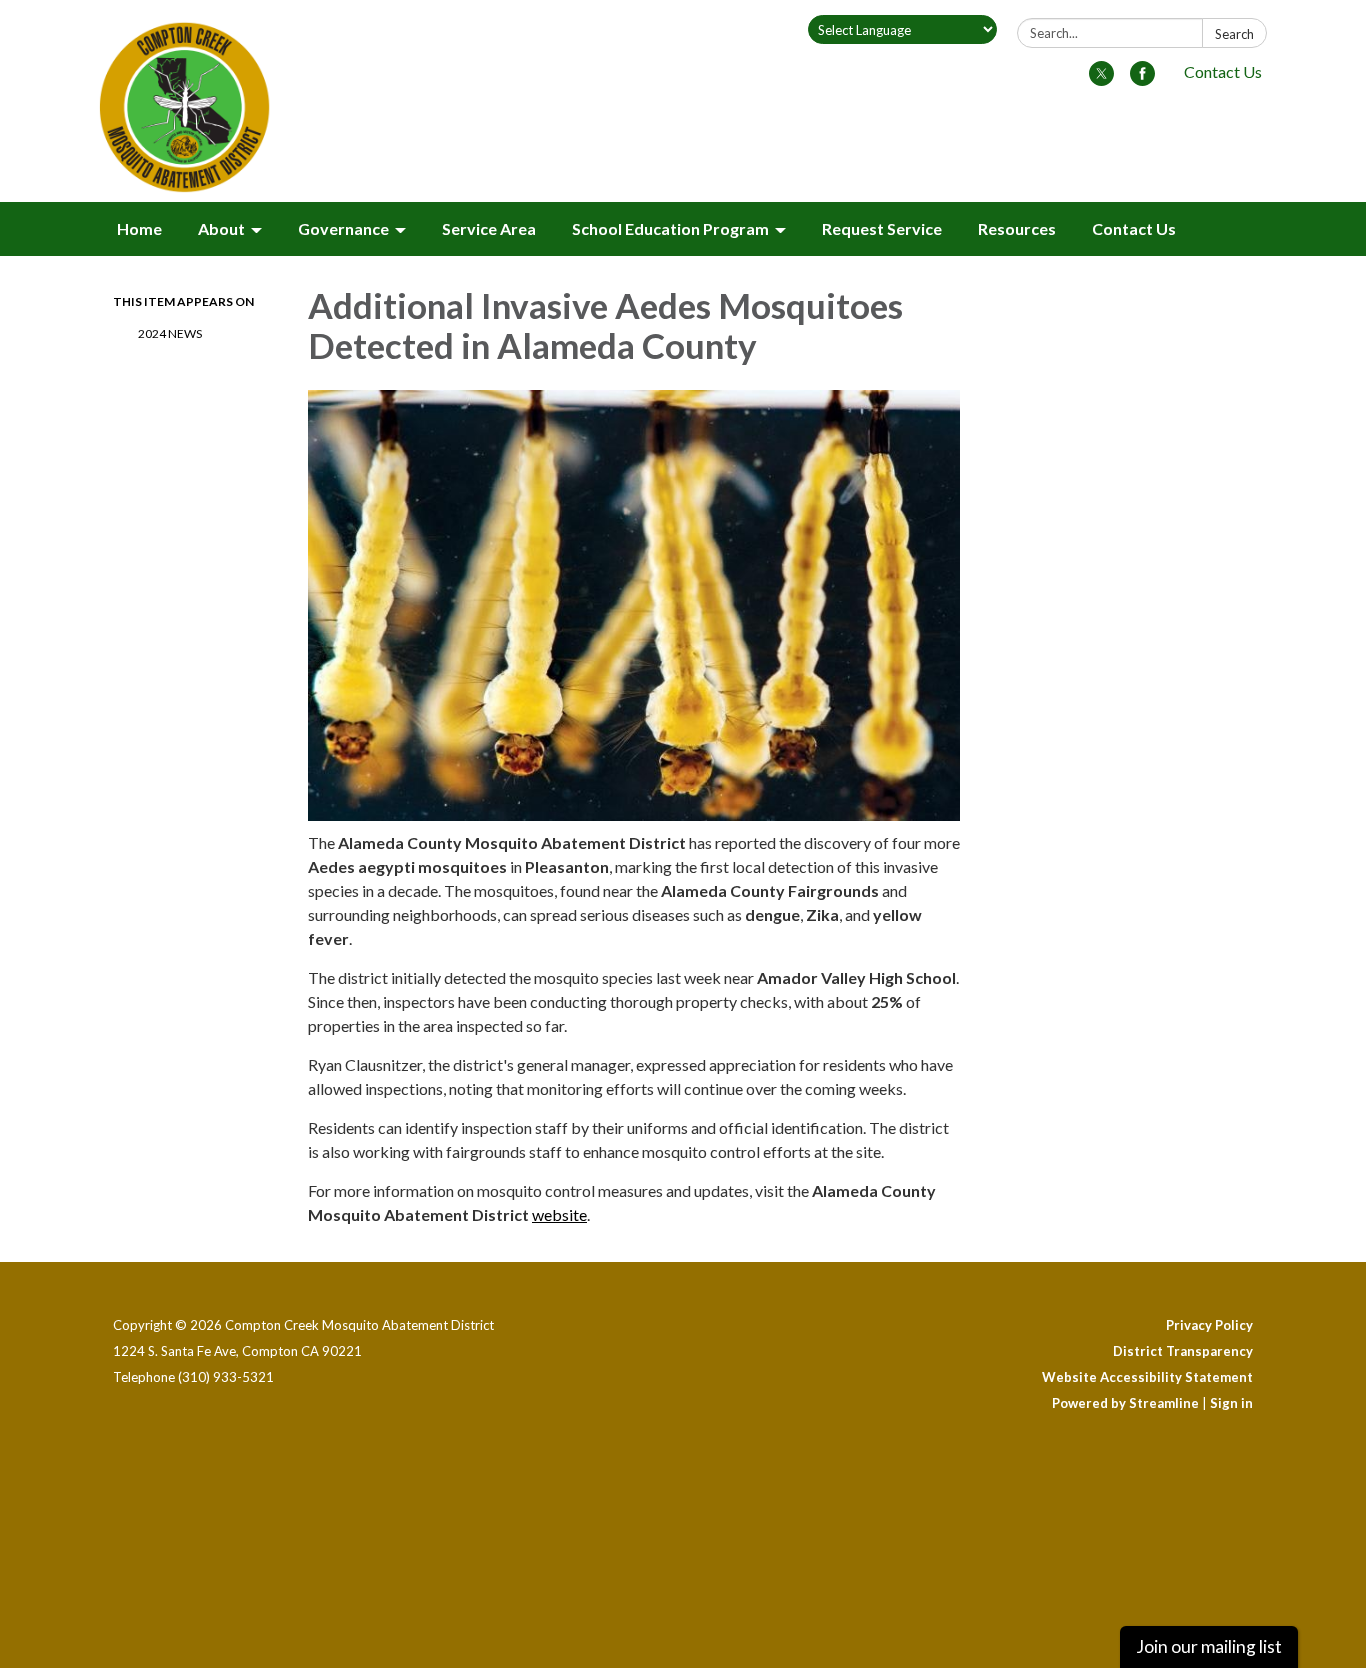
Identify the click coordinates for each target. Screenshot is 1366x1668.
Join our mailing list (1209, 1646)
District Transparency (1183, 1351)
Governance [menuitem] (343, 228)
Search (1234, 34)
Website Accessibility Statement (1147, 1377)
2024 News (170, 333)
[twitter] (1101, 79)
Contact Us (1223, 71)
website (559, 1214)
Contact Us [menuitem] (1134, 228)
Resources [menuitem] (1017, 228)
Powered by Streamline (1125, 1403)
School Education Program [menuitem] (670, 228)
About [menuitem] (221, 228)
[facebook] (1142, 79)
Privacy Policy (1209, 1325)
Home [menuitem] (139, 228)
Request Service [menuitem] (882, 228)
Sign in (1231, 1403)
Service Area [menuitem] (489, 228)
